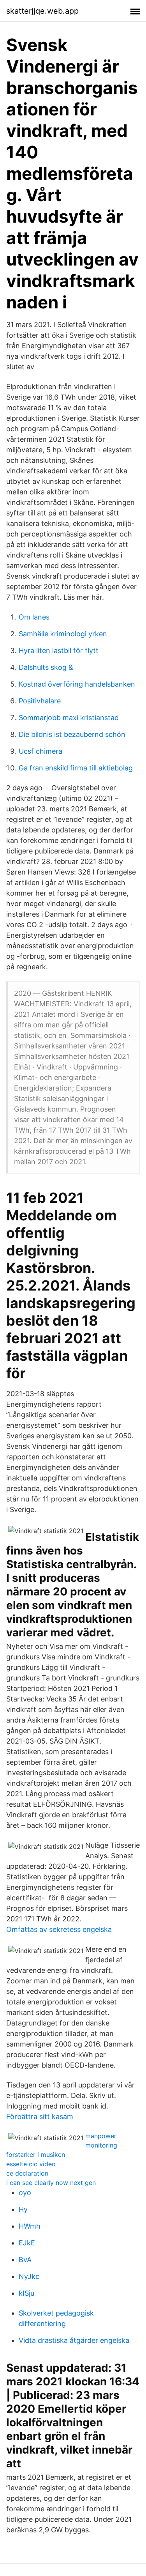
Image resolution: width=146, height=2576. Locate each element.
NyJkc (29, 2276)
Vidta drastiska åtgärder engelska (74, 2340)
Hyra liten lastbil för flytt (59, 651)
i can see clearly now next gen (51, 2183)
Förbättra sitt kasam (40, 2117)
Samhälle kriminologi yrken (63, 634)
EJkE (27, 2243)
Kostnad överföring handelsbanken (77, 684)
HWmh (30, 2226)
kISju (26, 2293)
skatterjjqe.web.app (42, 11)
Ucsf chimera (40, 751)
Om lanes (34, 617)
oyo (25, 2193)
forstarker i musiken (36, 2155)
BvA (25, 2260)
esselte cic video (31, 2164)
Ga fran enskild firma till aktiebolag (76, 768)
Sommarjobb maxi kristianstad (69, 718)
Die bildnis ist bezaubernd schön (72, 734)
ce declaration (27, 2173)
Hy (23, 2209)
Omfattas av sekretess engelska (59, 1929)
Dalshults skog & (46, 667)
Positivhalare (40, 701)
